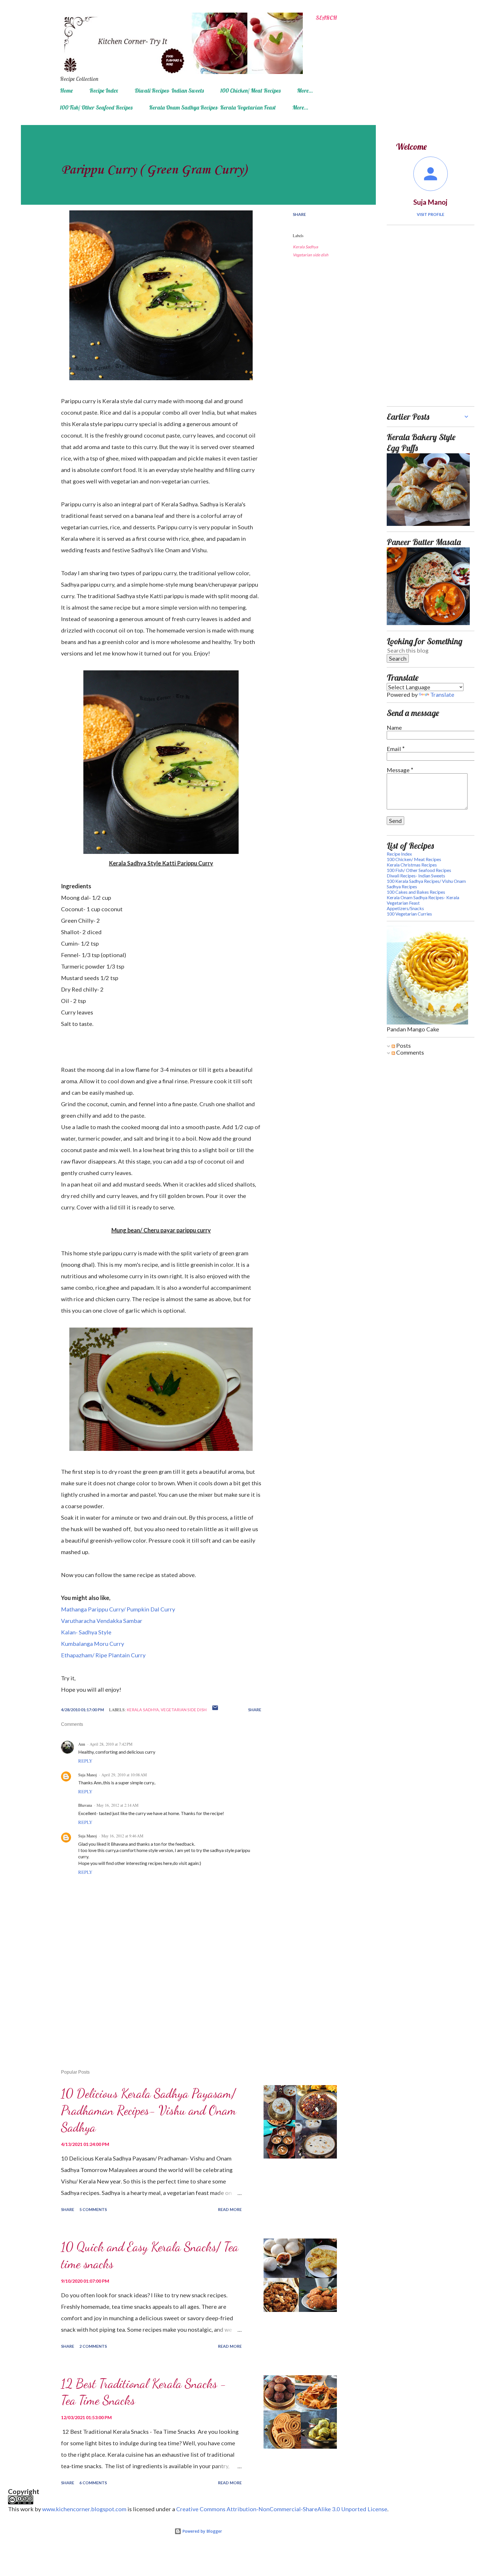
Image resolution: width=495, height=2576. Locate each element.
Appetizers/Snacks (405, 908)
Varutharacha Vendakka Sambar (102, 1621)
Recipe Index (104, 90)
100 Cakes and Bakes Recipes (416, 892)
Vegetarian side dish (311, 255)
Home (66, 90)
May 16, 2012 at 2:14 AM (117, 1805)
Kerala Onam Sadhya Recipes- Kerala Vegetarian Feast (212, 107)
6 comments (93, 2483)
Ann (82, 1744)
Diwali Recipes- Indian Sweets (169, 90)
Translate (442, 694)
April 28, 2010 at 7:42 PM (111, 1744)
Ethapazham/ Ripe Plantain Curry (103, 1655)
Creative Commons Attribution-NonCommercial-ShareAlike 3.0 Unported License (282, 2509)
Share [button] (299, 214)
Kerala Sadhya (305, 247)
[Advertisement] (152, 1998)
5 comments (93, 2209)
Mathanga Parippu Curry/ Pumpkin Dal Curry (119, 1609)
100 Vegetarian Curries (409, 914)
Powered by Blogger (202, 2531)
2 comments (93, 2346)
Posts (403, 1045)
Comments (409, 1052)
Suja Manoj (88, 1775)
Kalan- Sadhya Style (86, 1632)
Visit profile (431, 214)
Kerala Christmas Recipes (412, 865)
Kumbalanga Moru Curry (93, 1644)
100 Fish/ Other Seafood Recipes (96, 107)
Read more (230, 2209)
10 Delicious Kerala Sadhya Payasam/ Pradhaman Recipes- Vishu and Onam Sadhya (149, 2110)
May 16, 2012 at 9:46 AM (122, 1836)
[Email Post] (215, 1710)
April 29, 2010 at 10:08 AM (124, 1775)
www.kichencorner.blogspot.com (84, 2509)
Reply (85, 1761)
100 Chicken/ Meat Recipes (250, 90)
